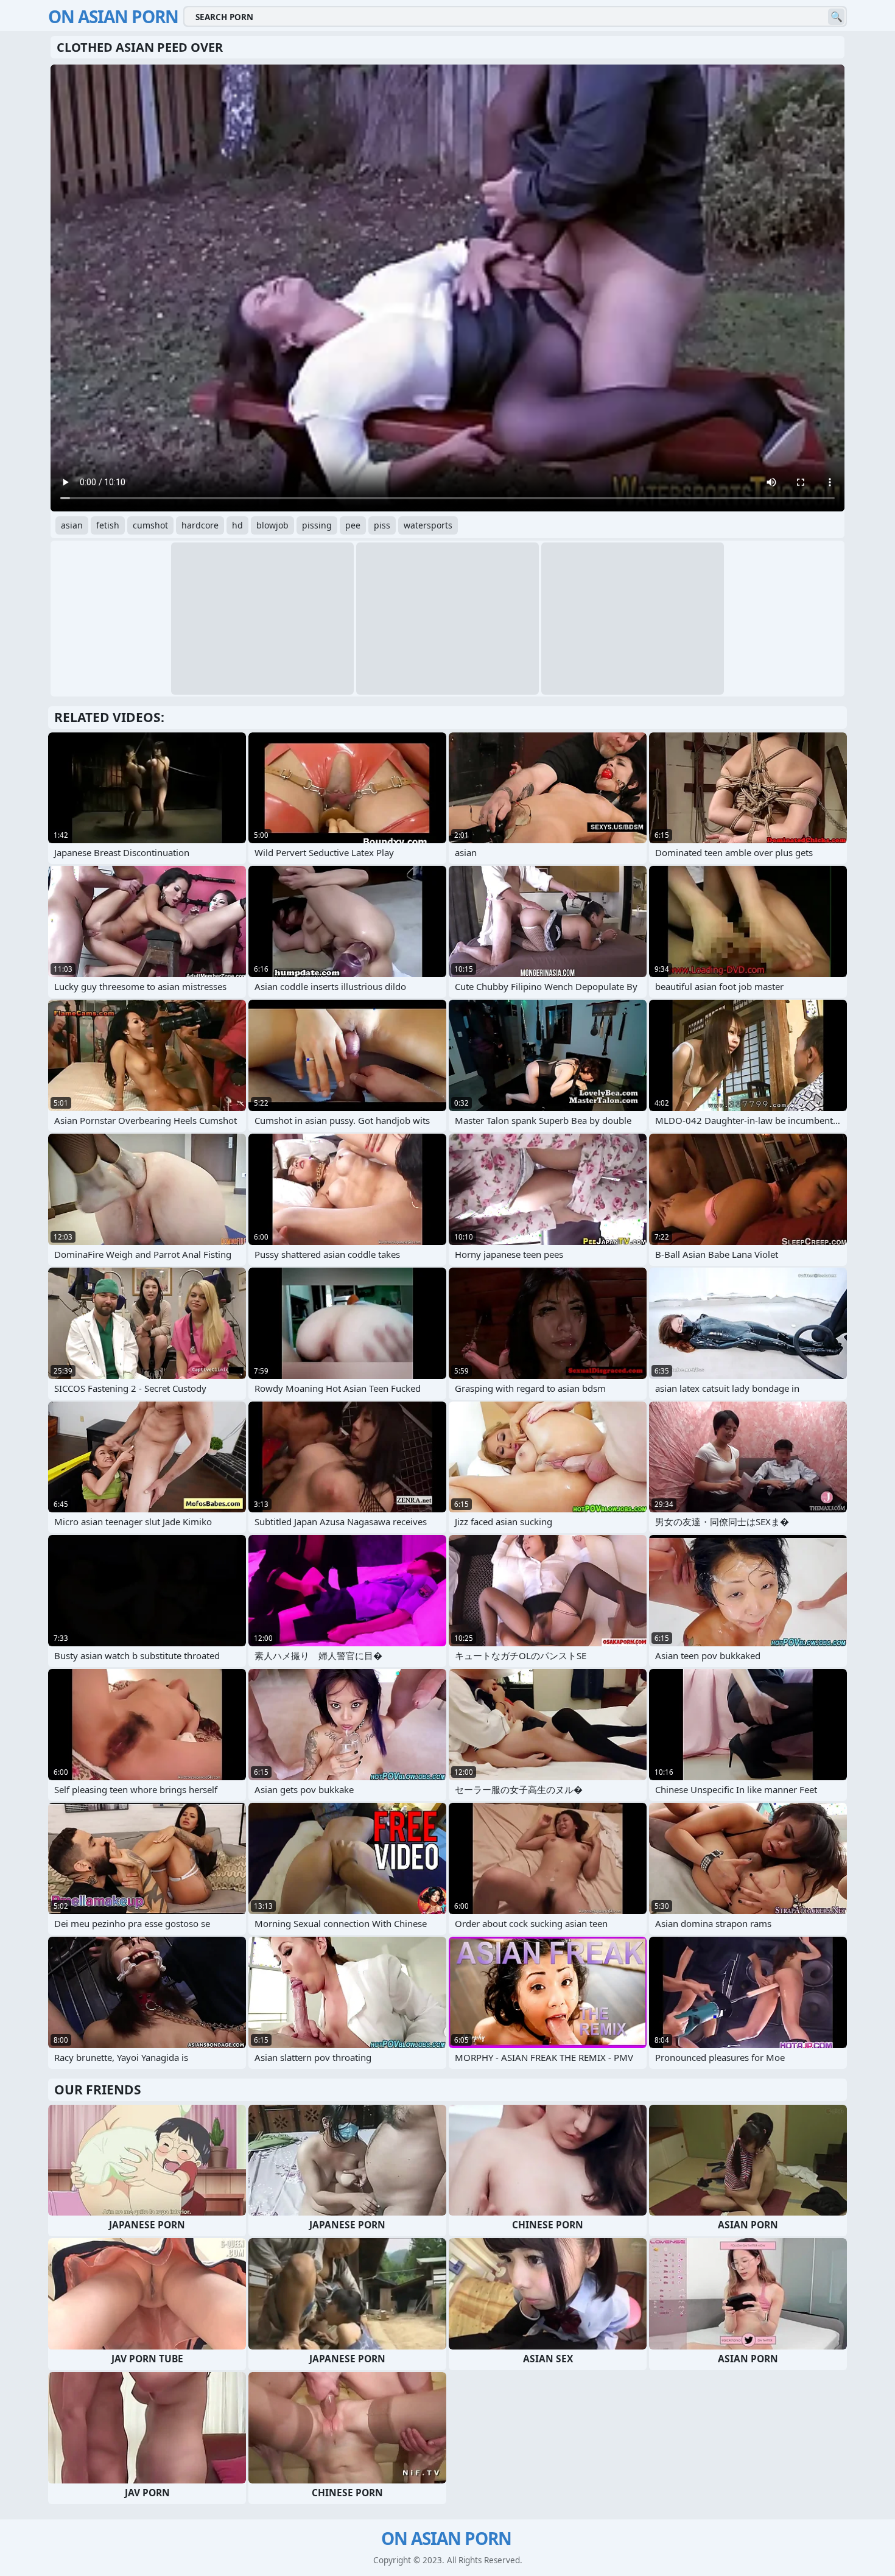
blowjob (272, 525)
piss (382, 525)
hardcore (200, 525)
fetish (108, 525)
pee (353, 525)
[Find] (836, 17)
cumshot (150, 525)
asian (72, 525)
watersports (428, 525)
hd (237, 525)
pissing (317, 525)
